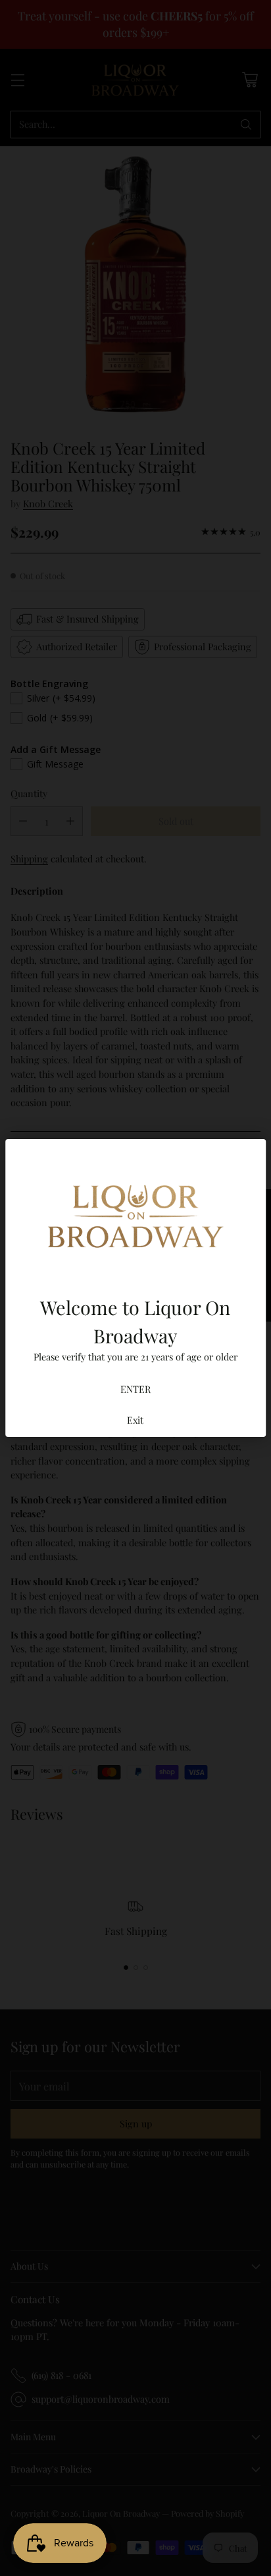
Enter (135, 1388)
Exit (135, 1419)
